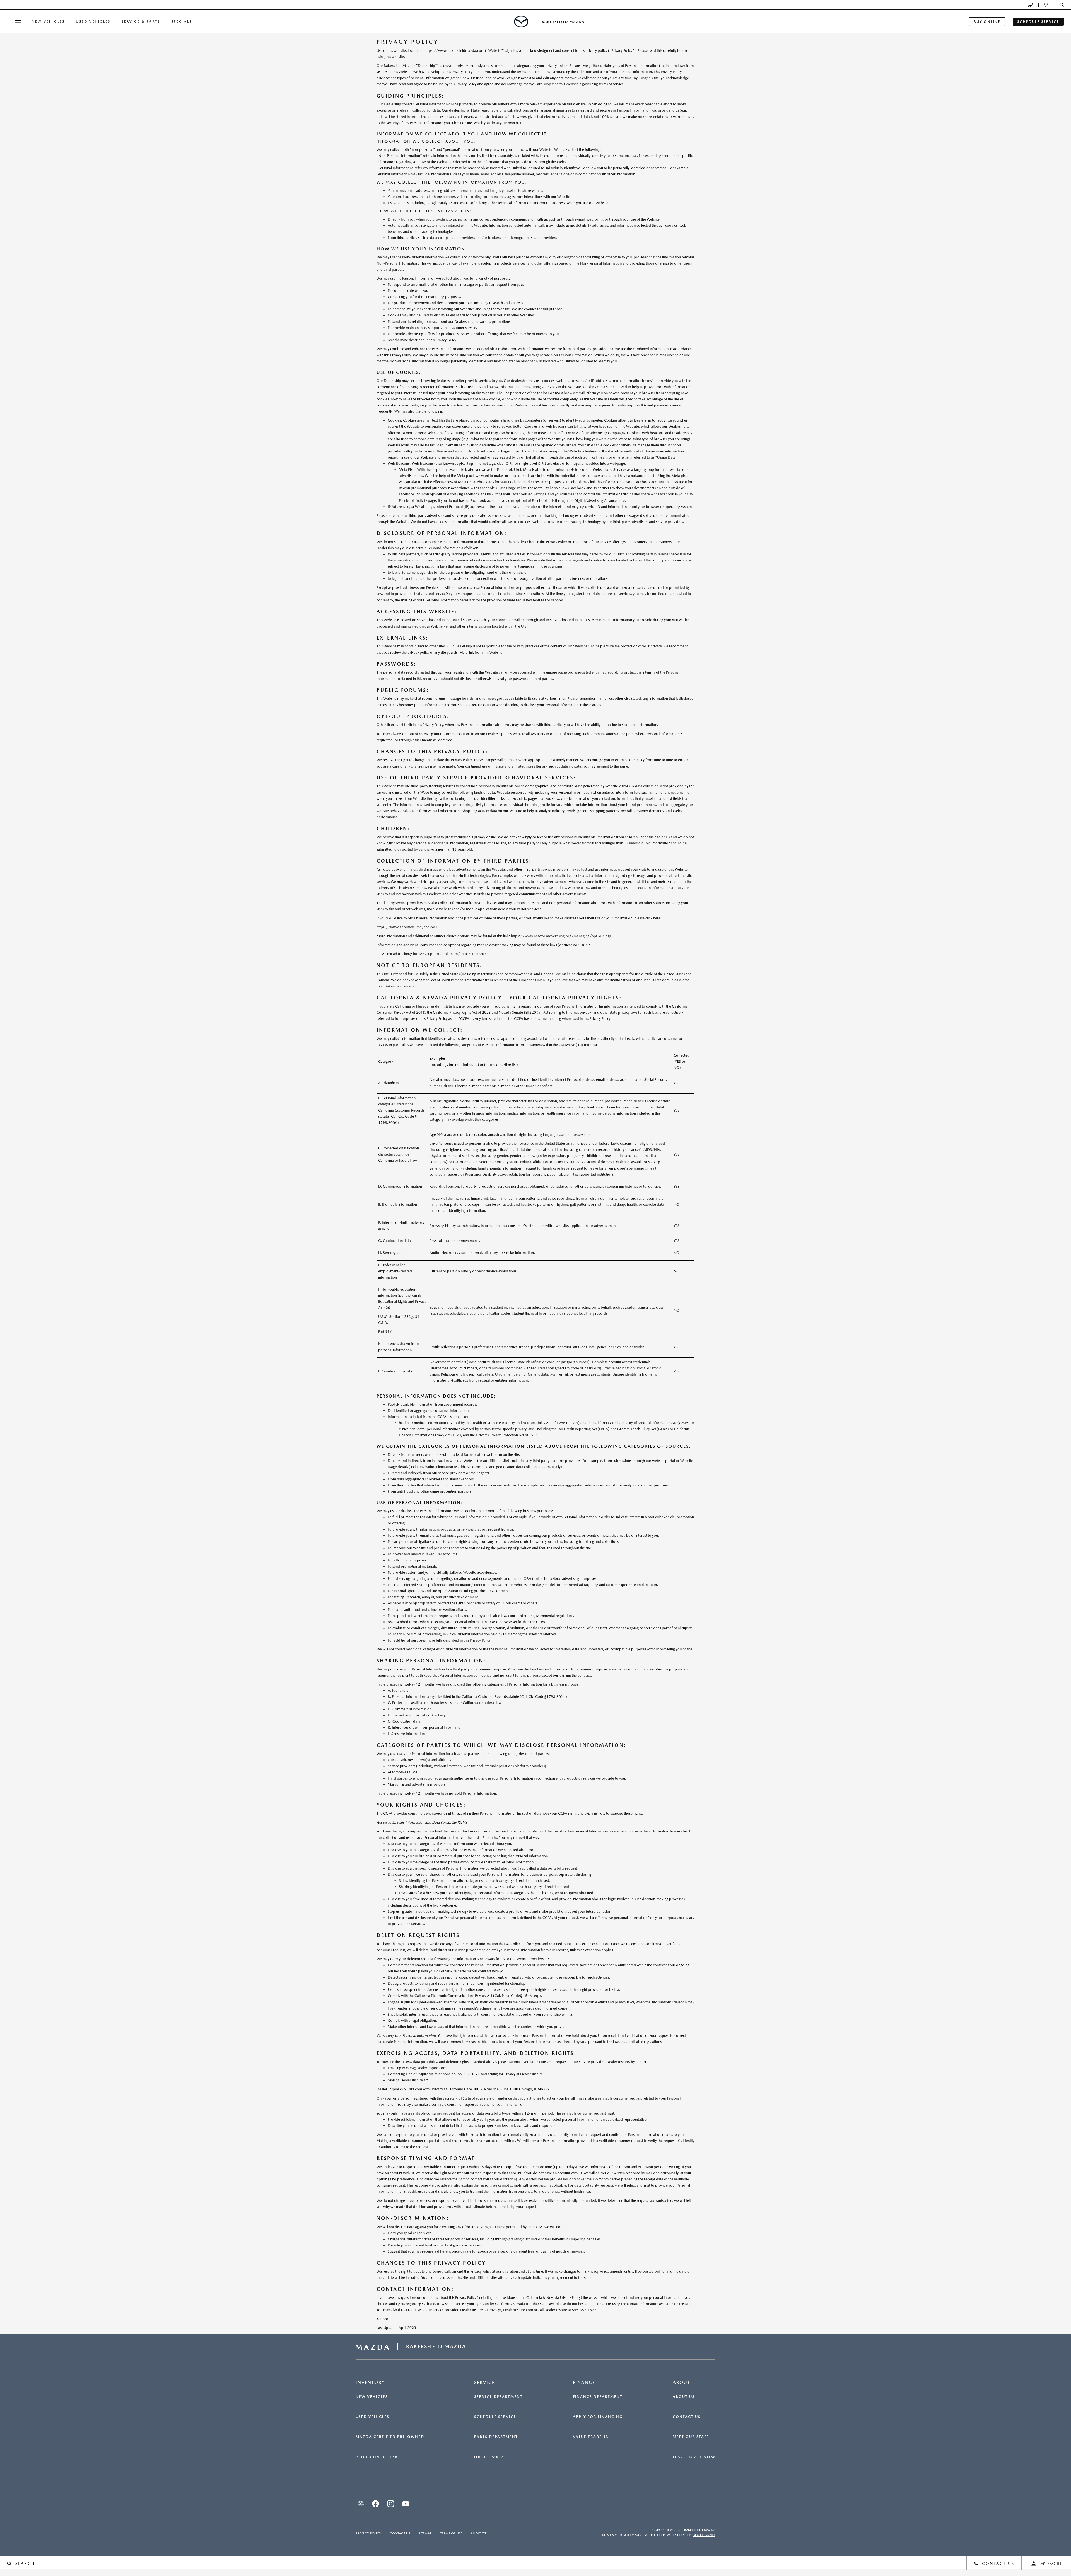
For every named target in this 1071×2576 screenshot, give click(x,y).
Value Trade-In (591, 2437)
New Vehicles (48, 21)
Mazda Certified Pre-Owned (390, 2437)
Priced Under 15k (377, 2457)
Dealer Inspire (704, 2535)
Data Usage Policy (512, 488)
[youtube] (406, 2504)
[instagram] (390, 2504)
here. (622, 501)
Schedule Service (495, 2417)
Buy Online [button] (987, 22)
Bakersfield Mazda (700, 2530)
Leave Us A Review (694, 2457)
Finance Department (598, 2397)
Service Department (498, 2397)
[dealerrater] (360, 2504)
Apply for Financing (598, 2417)
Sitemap (425, 2533)
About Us (684, 2397)
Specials (182, 21)
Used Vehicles (93, 21)
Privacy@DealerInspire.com (424, 2068)
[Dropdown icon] (1030, 5)
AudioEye (479, 2533)
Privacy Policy (368, 2533)
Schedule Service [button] (1038, 22)
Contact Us (687, 2417)
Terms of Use (451, 2533)
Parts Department (496, 2437)
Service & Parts (141, 21)
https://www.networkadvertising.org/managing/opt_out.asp (561, 936)
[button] (1062, 5)
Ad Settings (537, 494)
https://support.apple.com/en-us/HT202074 (451, 954)
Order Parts (489, 2457)
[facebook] (375, 2504)
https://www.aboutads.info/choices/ (407, 927)
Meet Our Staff (691, 2437)
